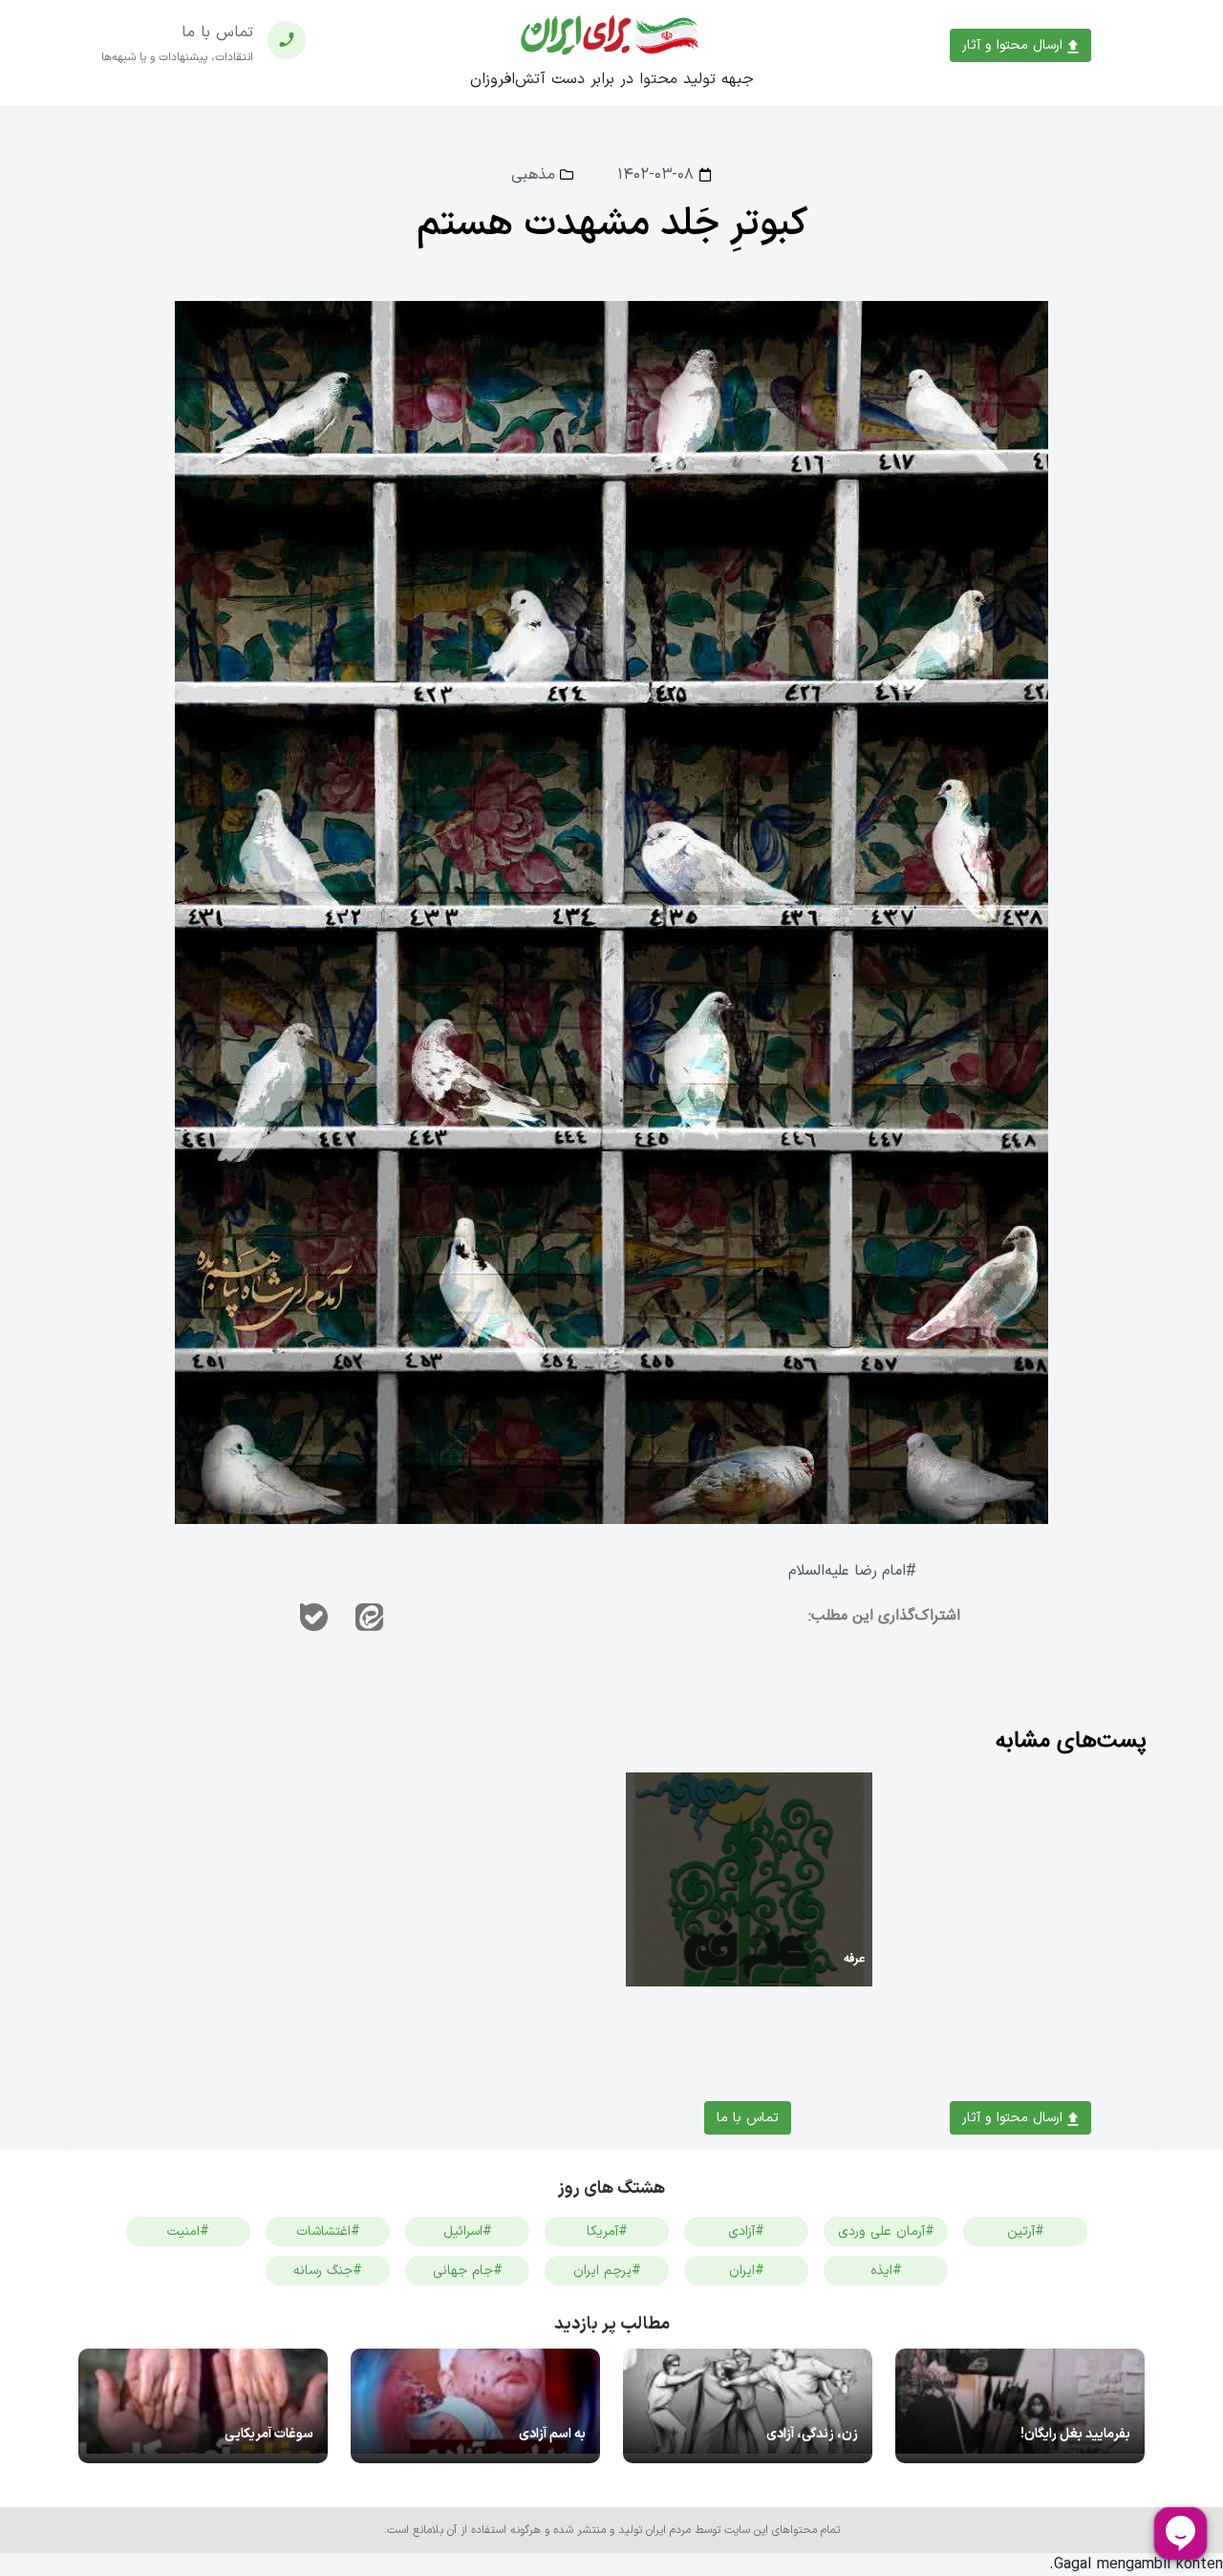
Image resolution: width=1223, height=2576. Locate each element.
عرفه (854, 1959)
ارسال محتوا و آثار (1015, 45)
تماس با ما (748, 2118)
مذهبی (533, 175)
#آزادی (746, 2232)
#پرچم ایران (607, 2271)
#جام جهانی (468, 2271)
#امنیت (188, 2232)
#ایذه (886, 2271)
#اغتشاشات (328, 2232)
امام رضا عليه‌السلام (847, 1571)
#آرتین (1026, 2232)
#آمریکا (607, 2232)
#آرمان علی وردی (886, 2232)
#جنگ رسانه (328, 2271)
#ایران (747, 2271)
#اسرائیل (468, 2232)
